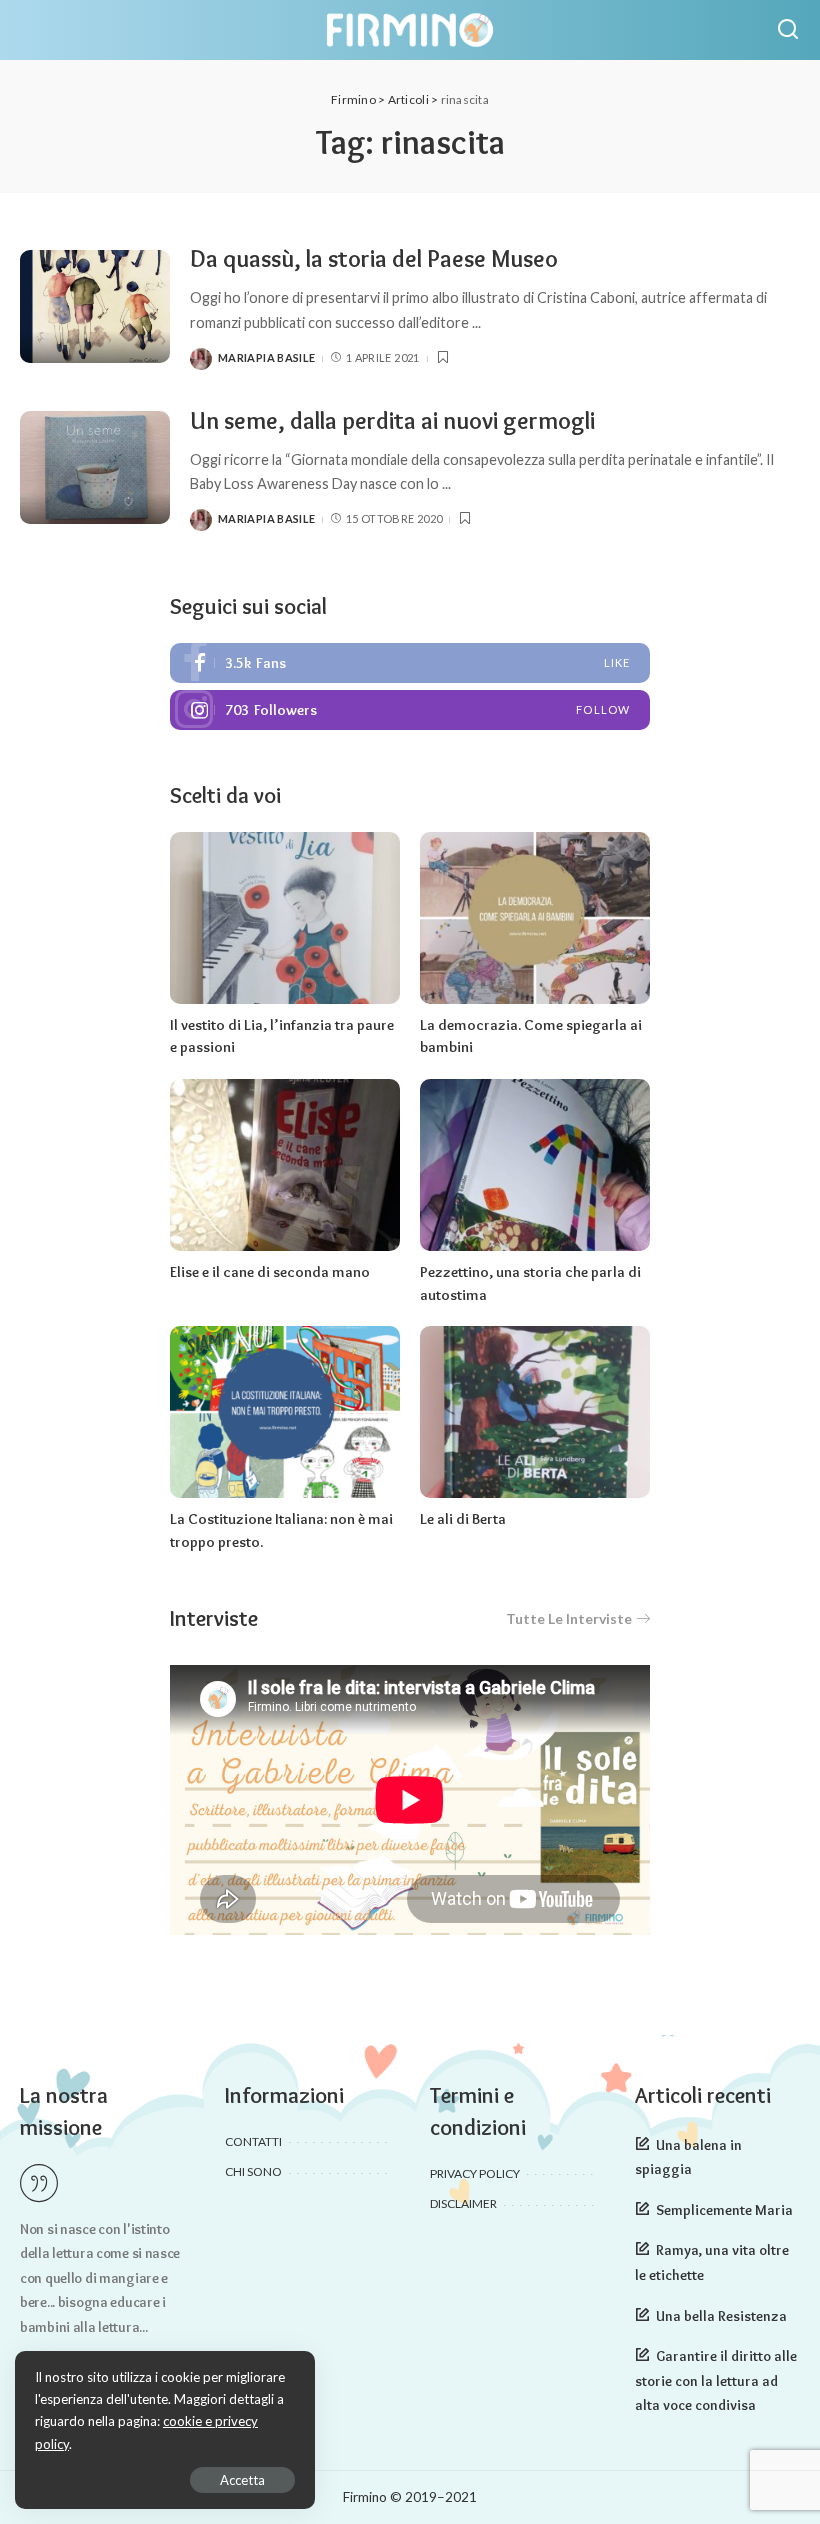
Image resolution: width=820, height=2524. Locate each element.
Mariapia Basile (266, 357)
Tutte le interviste (569, 1618)
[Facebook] (410, 663)
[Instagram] (410, 710)
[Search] (788, 30)
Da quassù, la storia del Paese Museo (374, 258)
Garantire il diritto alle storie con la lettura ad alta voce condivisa (716, 2380)
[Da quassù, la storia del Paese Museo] (95, 306)
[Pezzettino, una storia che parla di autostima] (535, 1165)
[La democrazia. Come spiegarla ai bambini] (535, 918)
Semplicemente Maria (724, 2210)
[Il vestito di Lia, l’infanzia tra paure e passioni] (285, 918)
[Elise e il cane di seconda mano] (285, 1165)
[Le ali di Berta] (535, 1412)
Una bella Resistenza (721, 2316)
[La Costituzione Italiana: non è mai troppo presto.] (285, 1412)
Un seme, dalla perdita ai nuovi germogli (392, 420)
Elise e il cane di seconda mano (270, 1272)
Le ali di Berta (463, 1519)
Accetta (242, 2480)
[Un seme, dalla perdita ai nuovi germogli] (95, 467)
